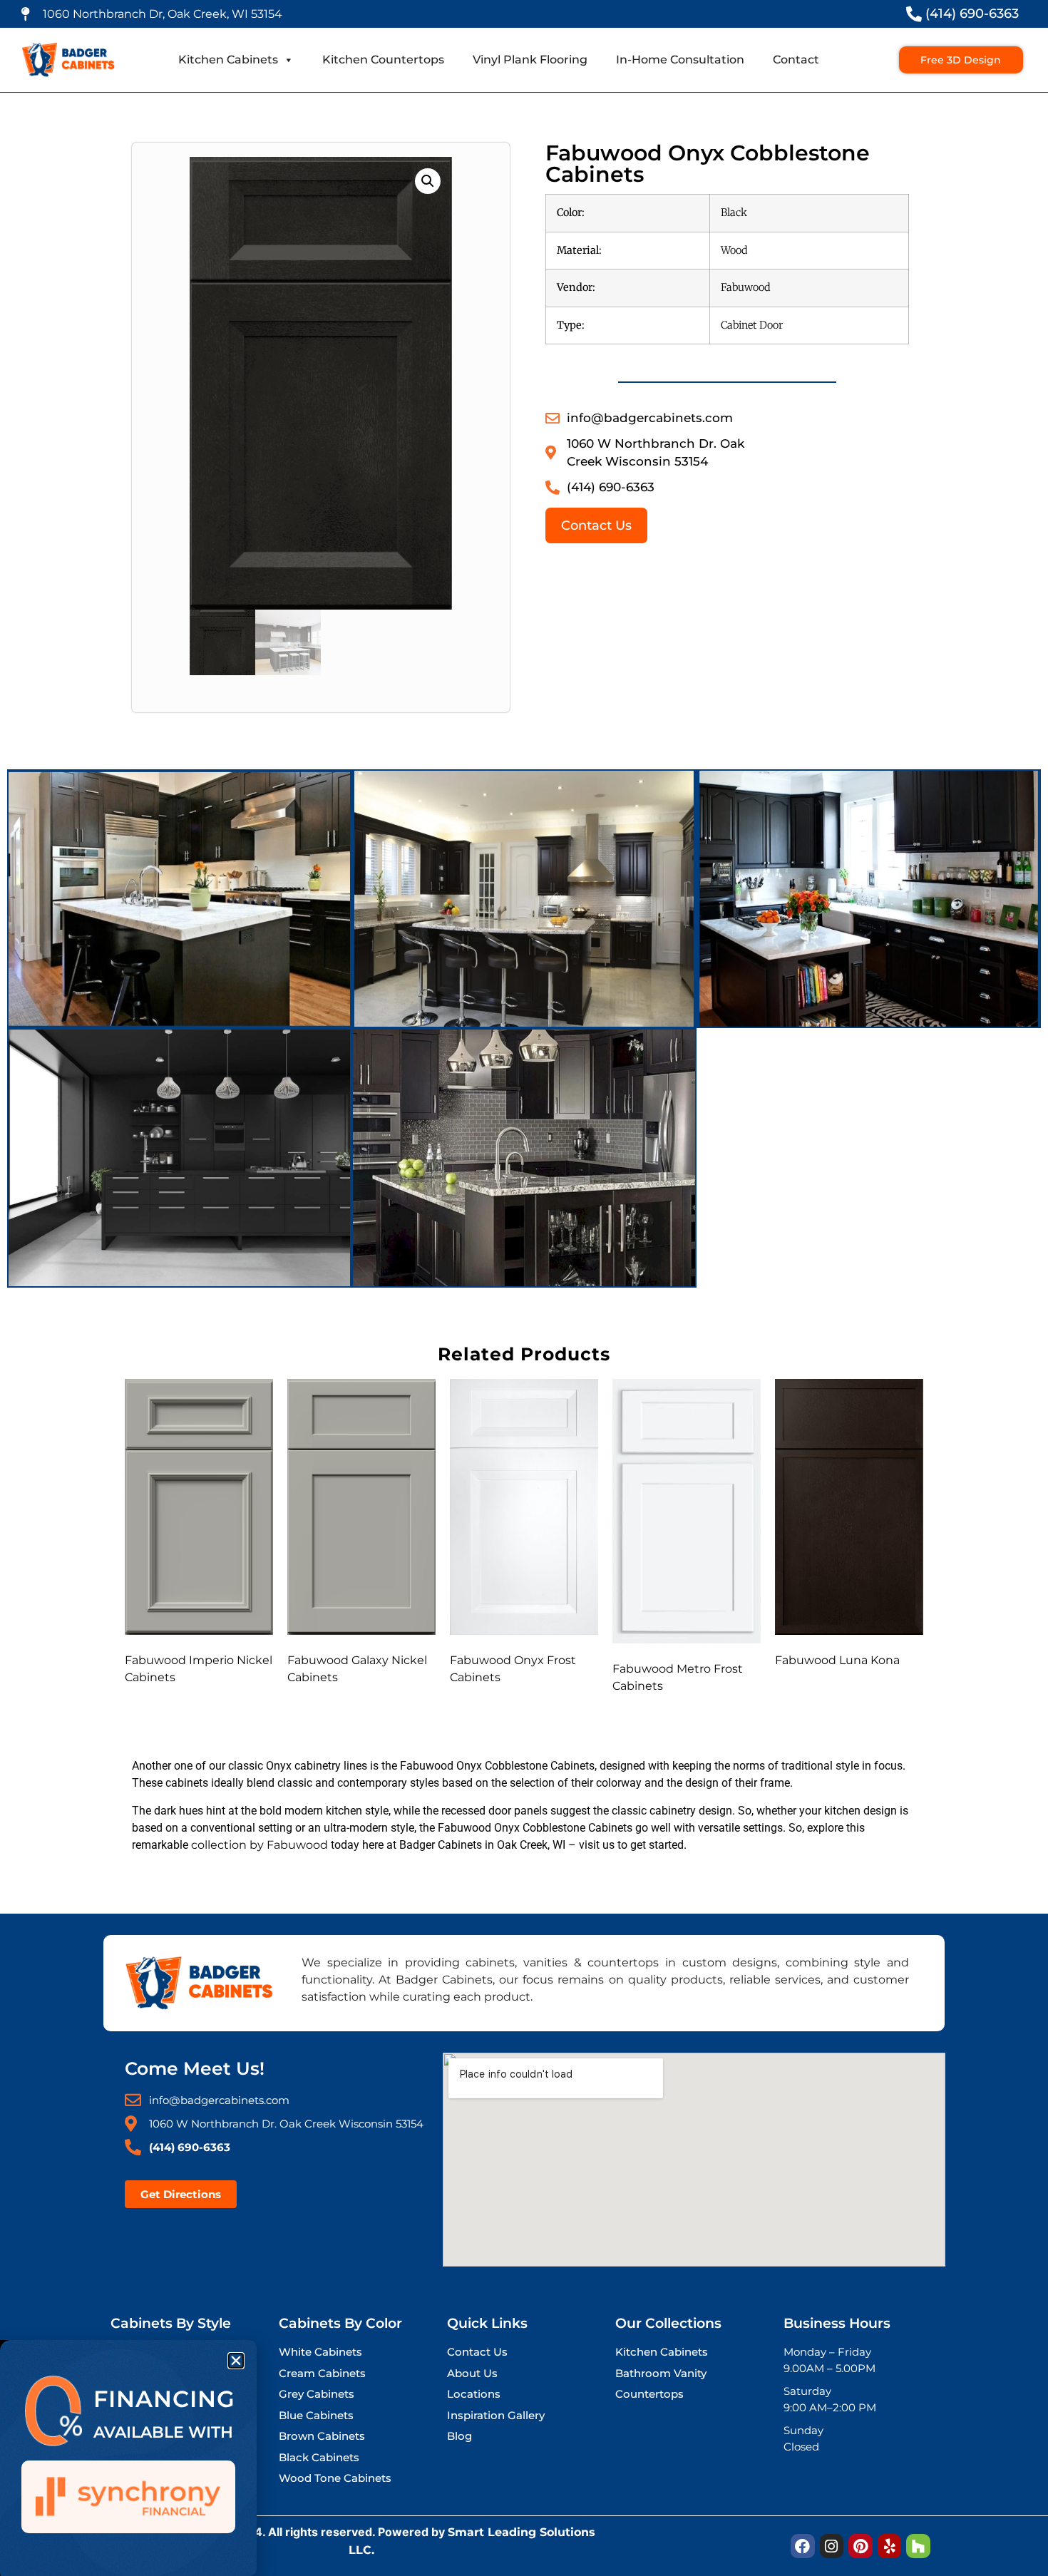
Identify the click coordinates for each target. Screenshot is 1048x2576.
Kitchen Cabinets (228, 60)
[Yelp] (890, 2546)
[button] (428, 181)
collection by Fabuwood (260, 1845)
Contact (796, 60)
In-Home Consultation (680, 60)
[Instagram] (832, 2546)
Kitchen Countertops (383, 60)
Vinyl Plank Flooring (530, 60)
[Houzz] (918, 2546)
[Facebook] (803, 2546)
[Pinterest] (861, 2546)
